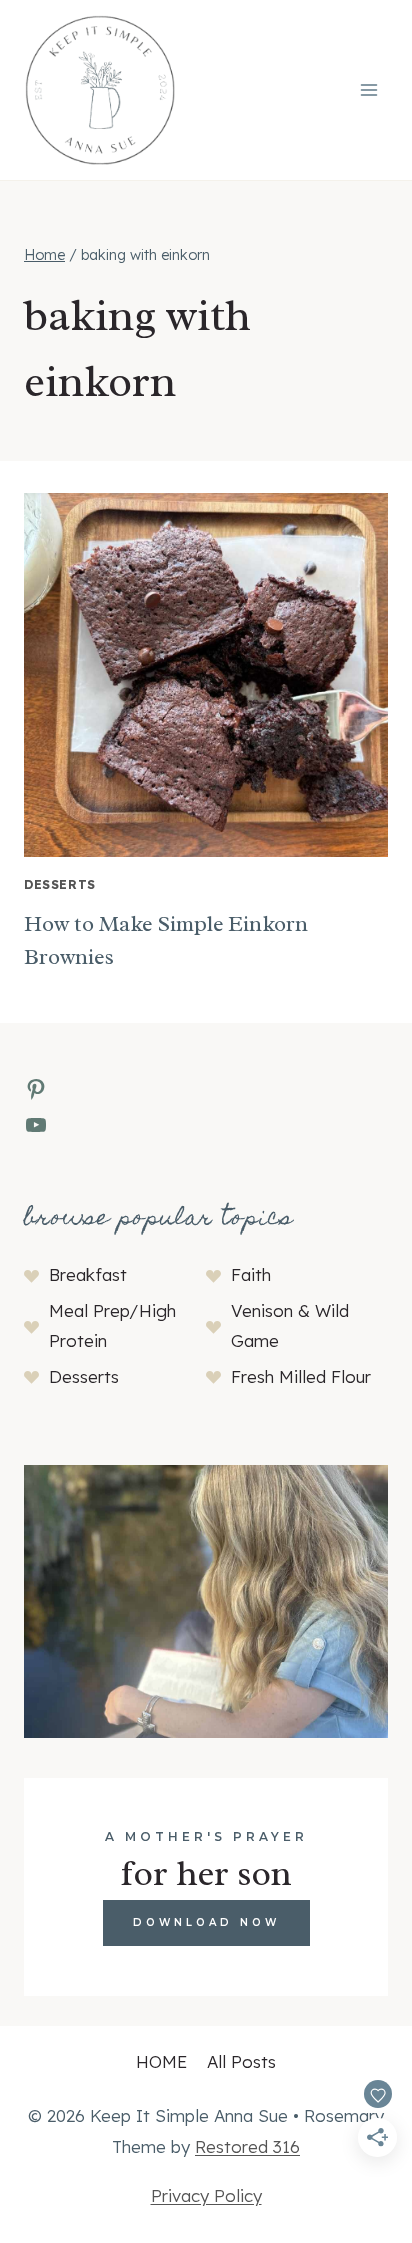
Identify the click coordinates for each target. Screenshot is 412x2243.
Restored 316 (247, 2146)
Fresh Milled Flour (301, 1376)
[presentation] (206, 675)
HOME (161, 2061)
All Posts (241, 2061)
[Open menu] (368, 89)
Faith (251, 1274)
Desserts (60, 884)
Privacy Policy (206, 2195)
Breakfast (88, 1274)
